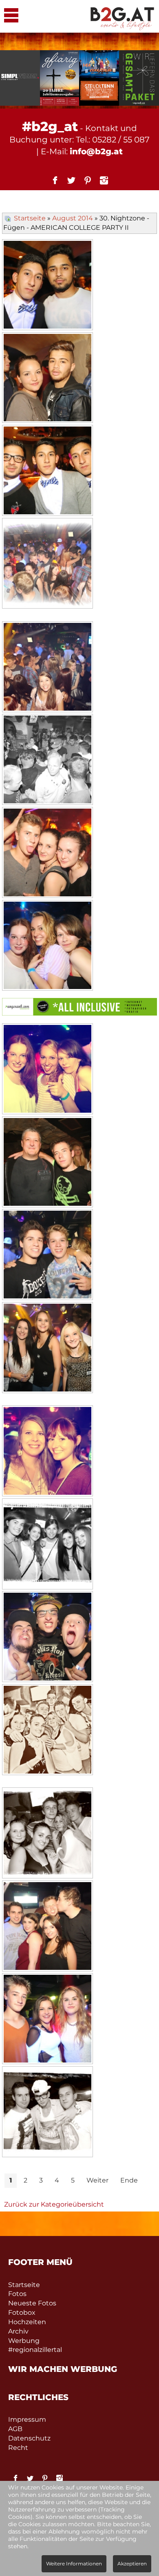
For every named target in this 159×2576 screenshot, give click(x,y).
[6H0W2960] (47, 565)
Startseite (30, 218)
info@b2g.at (96, 151)
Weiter (97, 2180)
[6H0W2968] (47, 947)
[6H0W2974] (47, 1163)
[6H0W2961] (47, 668)
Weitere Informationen (74, 2564)
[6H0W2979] (47, 1452)
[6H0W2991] (47, 1834)
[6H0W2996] (47, 2020)
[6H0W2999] (47, 2113)
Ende (129, 2180)
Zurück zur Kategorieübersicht (54, 2204)
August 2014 (73, 218)
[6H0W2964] (47, 760)
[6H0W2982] (47, 1545)
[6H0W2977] (47, 1349)
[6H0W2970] (47, 1070)
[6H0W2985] (47, 1638)
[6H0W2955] (47, 379)
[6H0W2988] (47, 1731)
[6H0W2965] (47, 853)
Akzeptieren (132, 2564)
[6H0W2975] (47, 1256)
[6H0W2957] (47, 471)
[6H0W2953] (47, 286)
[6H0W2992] (47, 1927)
